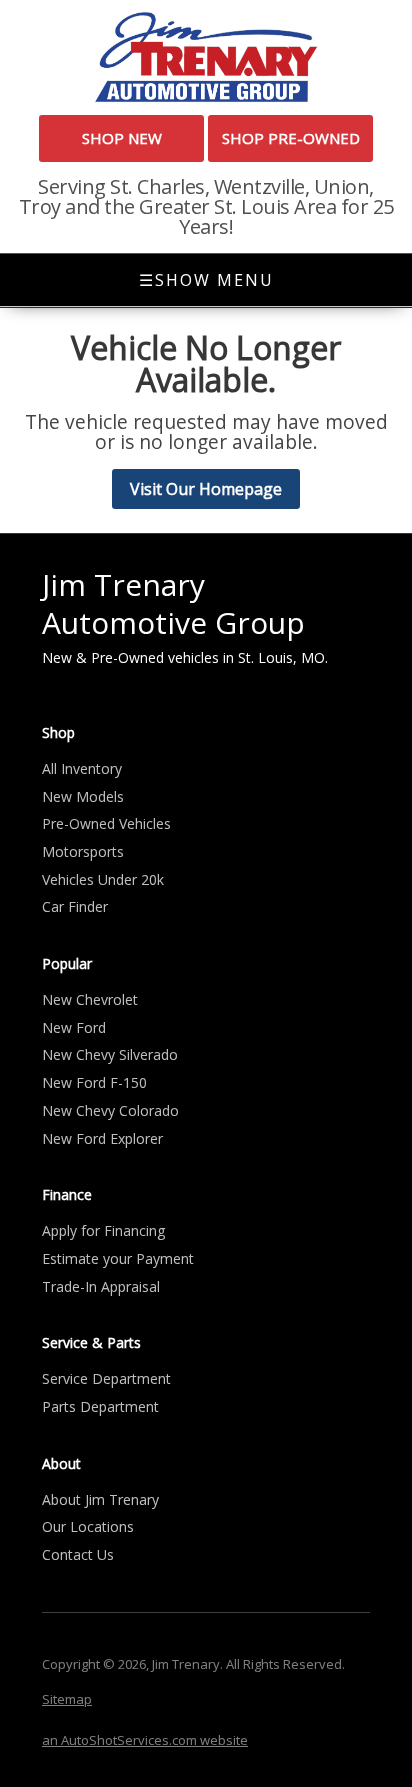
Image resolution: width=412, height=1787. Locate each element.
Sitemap (67, 1699)
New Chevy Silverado (110, 1054)
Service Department (106, 1378)
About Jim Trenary (100, 1499)
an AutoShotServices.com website (145, 1740)
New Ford (74, 1027)
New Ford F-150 (94, 1082)
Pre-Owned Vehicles (106, 823)
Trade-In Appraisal (101, 1286)
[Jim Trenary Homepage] (206, 56)
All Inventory (82, 768)
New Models (83, 796)
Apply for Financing (103, 1230)
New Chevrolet (90, 999)
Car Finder (75, 906)
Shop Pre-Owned (291, 138)
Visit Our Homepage (206, 489)
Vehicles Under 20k (103, 879)
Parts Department (100, 1406)
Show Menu (206, 280)
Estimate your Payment (118, 1258)
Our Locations (88, 1526)
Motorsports (83, 851)
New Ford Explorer (102, 1138)
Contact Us (78, 1554)
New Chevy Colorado (110, 1110)
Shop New (122, 138)
